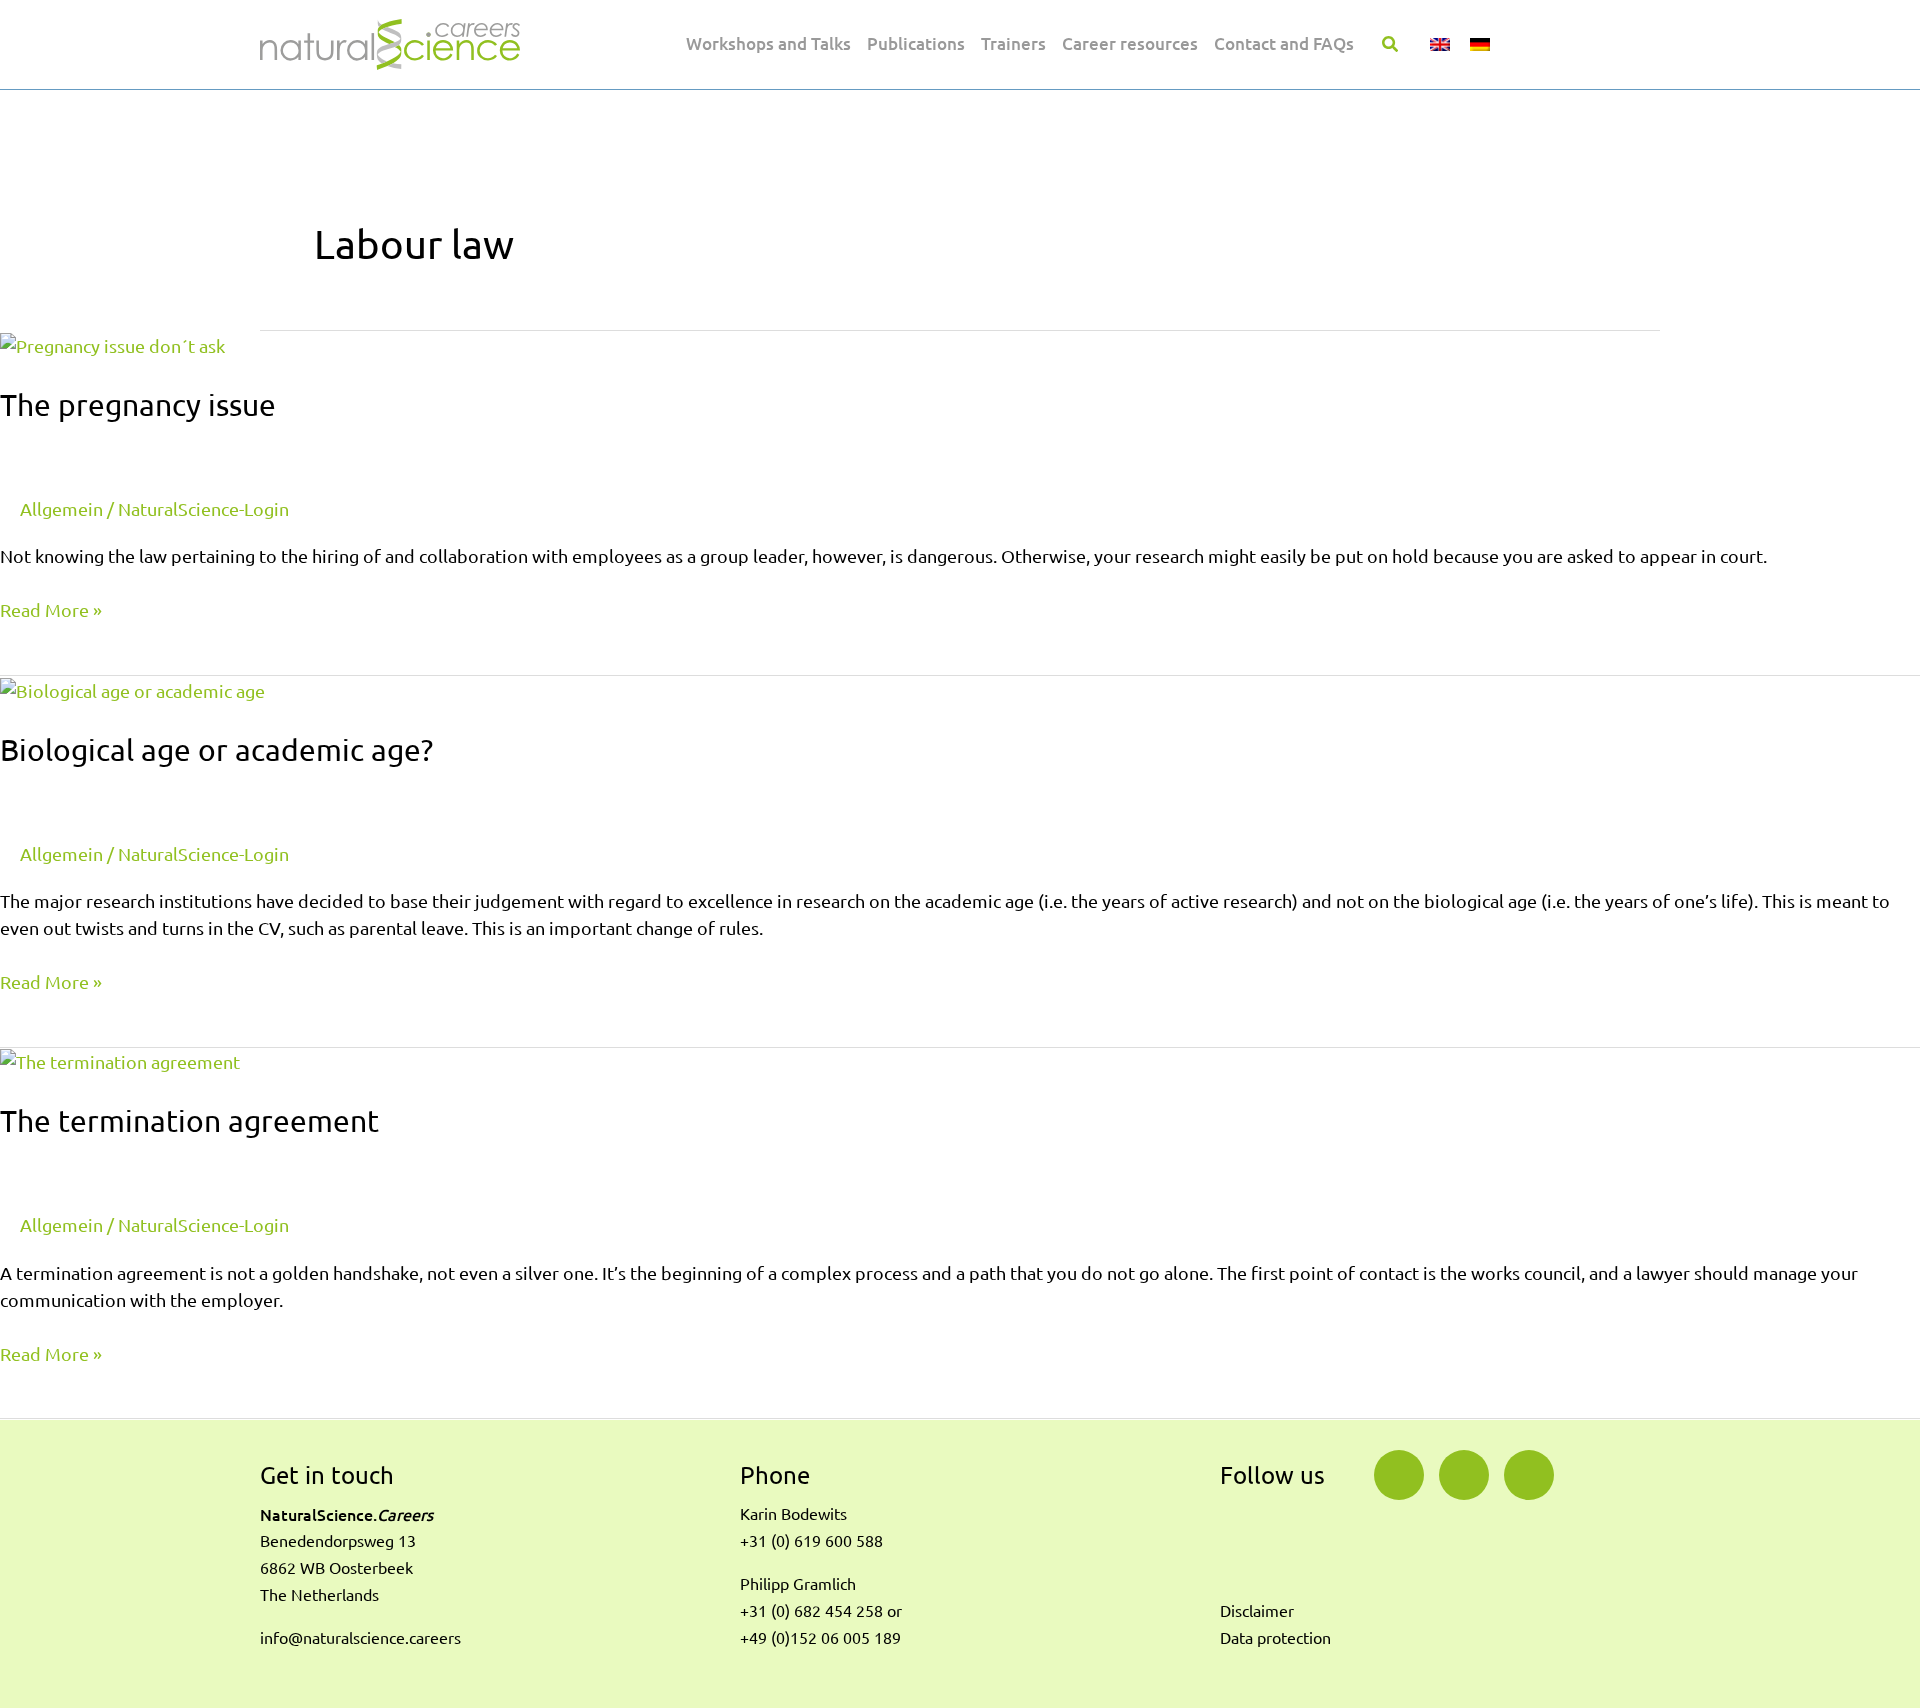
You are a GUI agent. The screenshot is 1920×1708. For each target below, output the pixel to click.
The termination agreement (189, 1120)
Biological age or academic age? (216, 749)
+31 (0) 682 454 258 (811, 1611)
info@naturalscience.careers (360, 1638)
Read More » (51, 608)
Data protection (1275, 1638)
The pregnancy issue (138, 404)
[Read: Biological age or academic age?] (132, 689)
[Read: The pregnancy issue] (112, 344)
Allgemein (61, 509)
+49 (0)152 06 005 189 (820, 1638)
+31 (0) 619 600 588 (811, 1541)
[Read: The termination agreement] (120, 1061)
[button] (1391, 46)
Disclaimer (1257, 1611)
